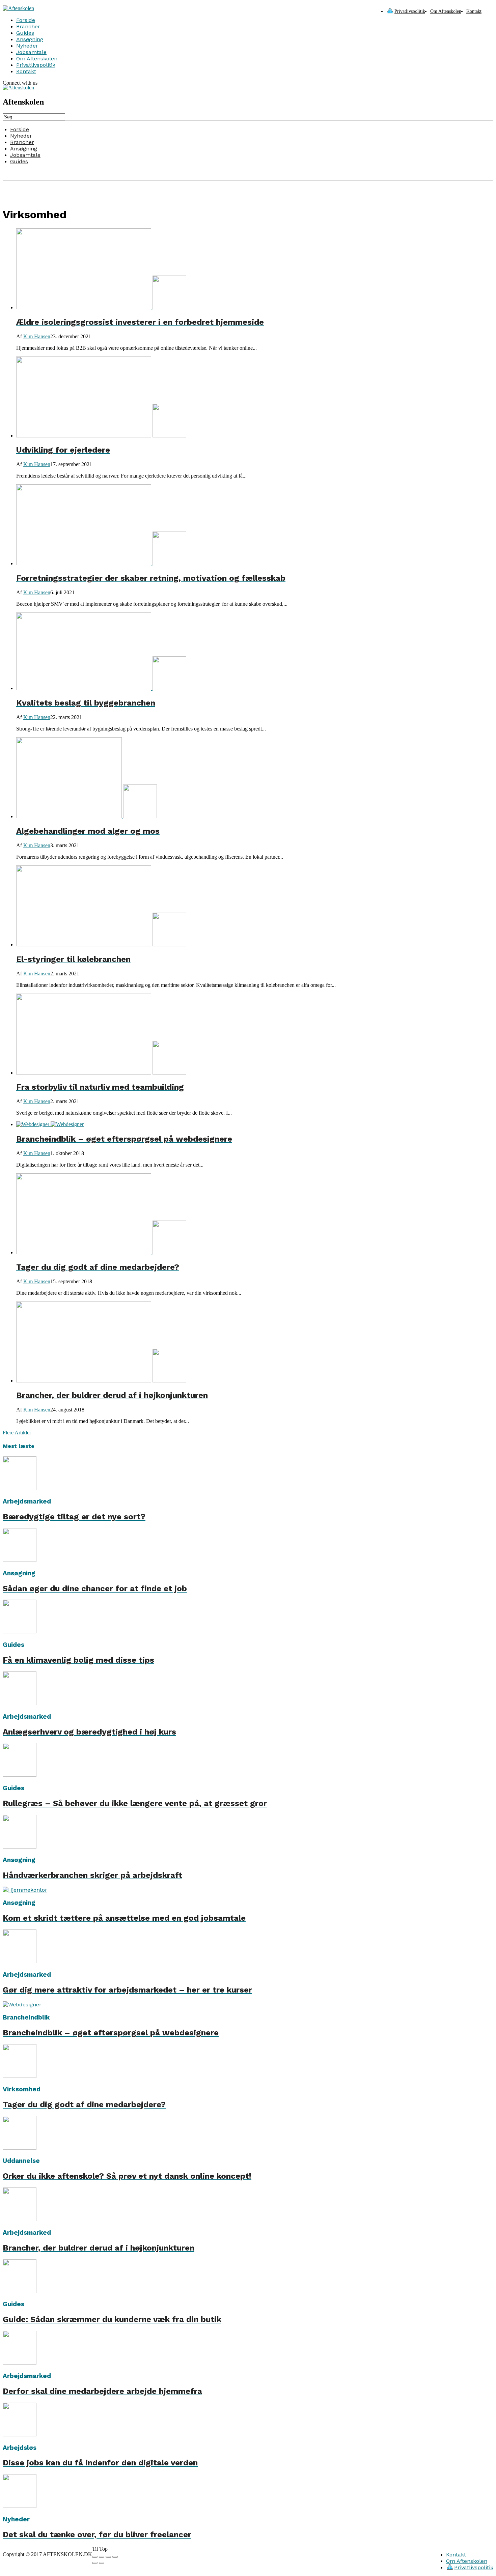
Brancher (28, 26)
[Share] (102, 2557)
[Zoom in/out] (115, 2557)
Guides (25, 33)
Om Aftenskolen (446, 11)
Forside (26, 20)
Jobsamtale (31, 52)
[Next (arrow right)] (102, 2563)
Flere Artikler (17, 1433)
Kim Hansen (37, 336)
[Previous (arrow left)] (95, 2563)
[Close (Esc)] (95, 2557)
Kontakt (474, 11)
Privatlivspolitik (410, 11)
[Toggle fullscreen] (108, 2557)
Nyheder (27, 46)
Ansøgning (30, 39)
